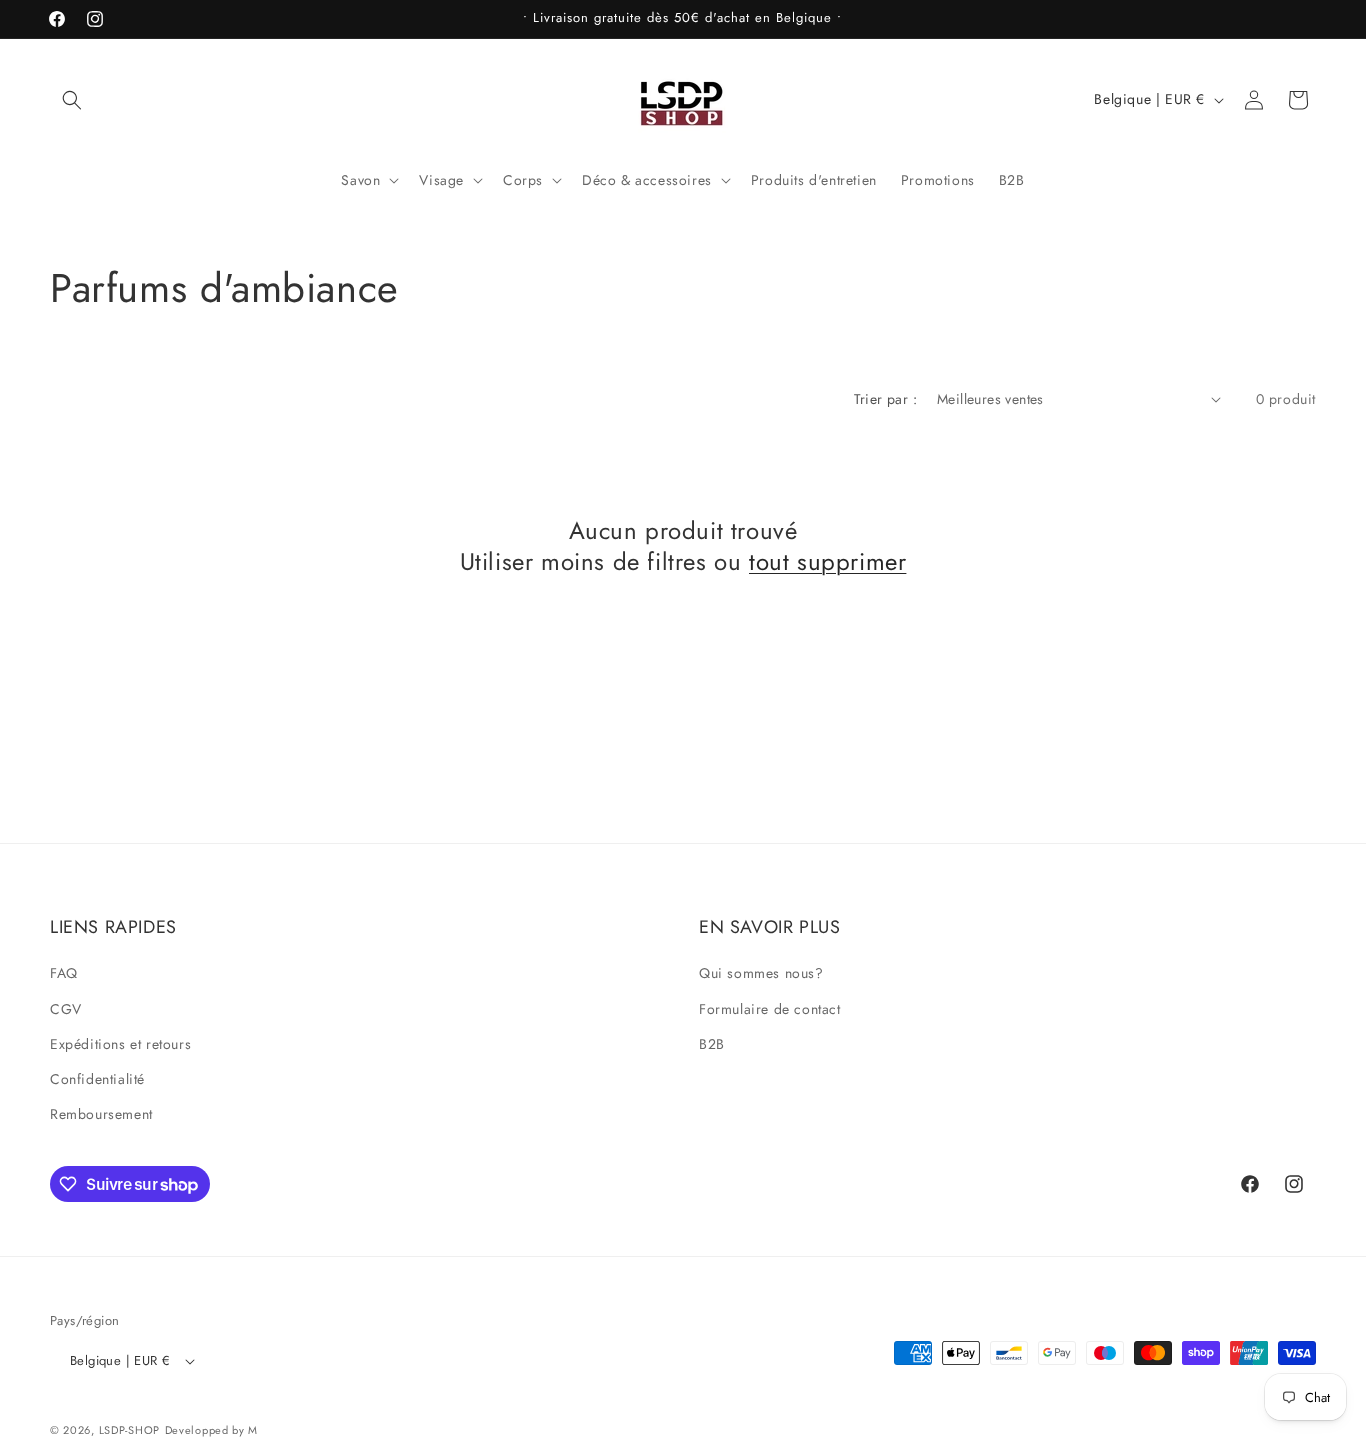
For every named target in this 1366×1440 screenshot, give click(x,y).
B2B (712, 1044)
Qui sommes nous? (761, 973)
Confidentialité (97, 1079)
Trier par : (885, 399)
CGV (66, 1008)
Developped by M (212, 1430)
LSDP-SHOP (129, 1430)
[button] (72, 100)
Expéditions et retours (120, 1044)
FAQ (64, 973)
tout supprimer (827, 561)
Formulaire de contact (770, 1008)
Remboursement (101, 1114)
